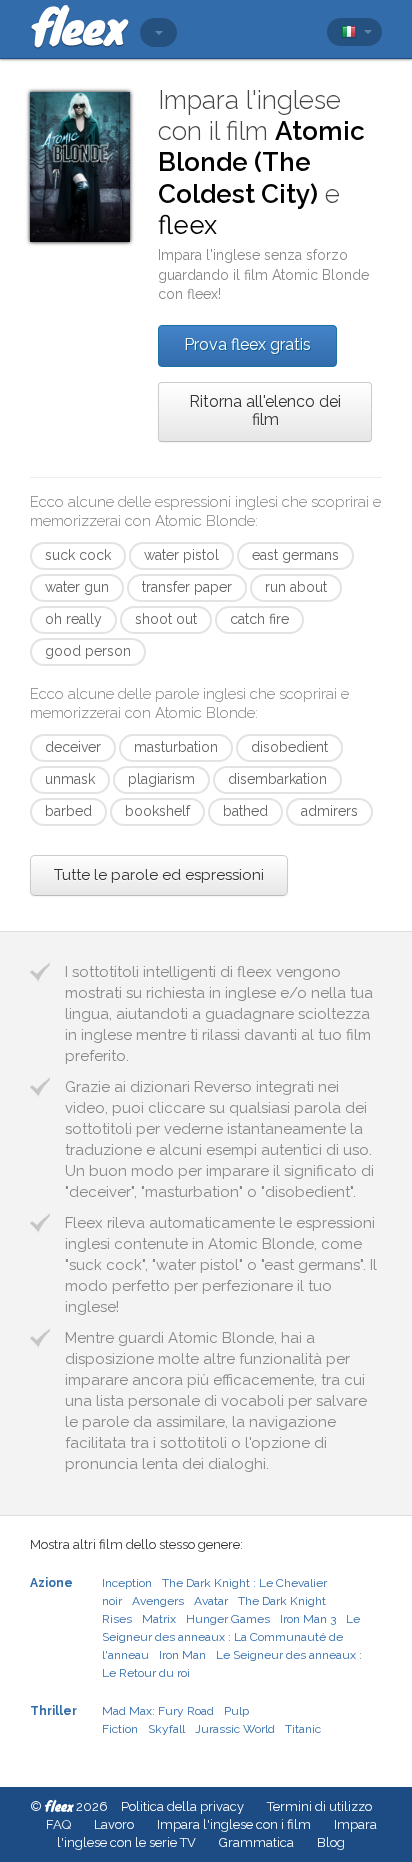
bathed (245, 811)
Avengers (158, 1601)
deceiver (73, 747)
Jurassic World (235, 1729)
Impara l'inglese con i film (234, 1824)
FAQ (58, 1824)
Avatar (211, 1601)
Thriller (53, 1711)
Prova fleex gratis (247, 344)
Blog (331, 1842)
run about (296, 587)
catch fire (259, 619)
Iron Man (182, 1655)
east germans (295, 555)
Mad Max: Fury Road (158, 1711)
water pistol (181, 555)
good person (88, 651)
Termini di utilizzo (319, 1806)
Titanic (303, 1729)
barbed (68, 811)
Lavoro (114, 1824)
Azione (51, 1583)
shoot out (166, 619)
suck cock (78, 555)
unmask (70, 779)
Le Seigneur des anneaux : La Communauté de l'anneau (231, 1637)
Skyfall (166, 1729)
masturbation (176, 747)
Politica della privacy (182, 1806)
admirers (329, 811)
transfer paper (187, 587)
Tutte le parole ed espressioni (159, 875)
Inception (127, 1583)
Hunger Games (228, 1619)
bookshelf (157, 811)
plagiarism (161, 779)
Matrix (159, 1619)
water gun (77, 587)
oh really (73, 619)
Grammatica (256, 1842)
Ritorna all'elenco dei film (265, 410)
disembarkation (277, 779)
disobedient (289, 747)
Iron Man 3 (308, 1619)
